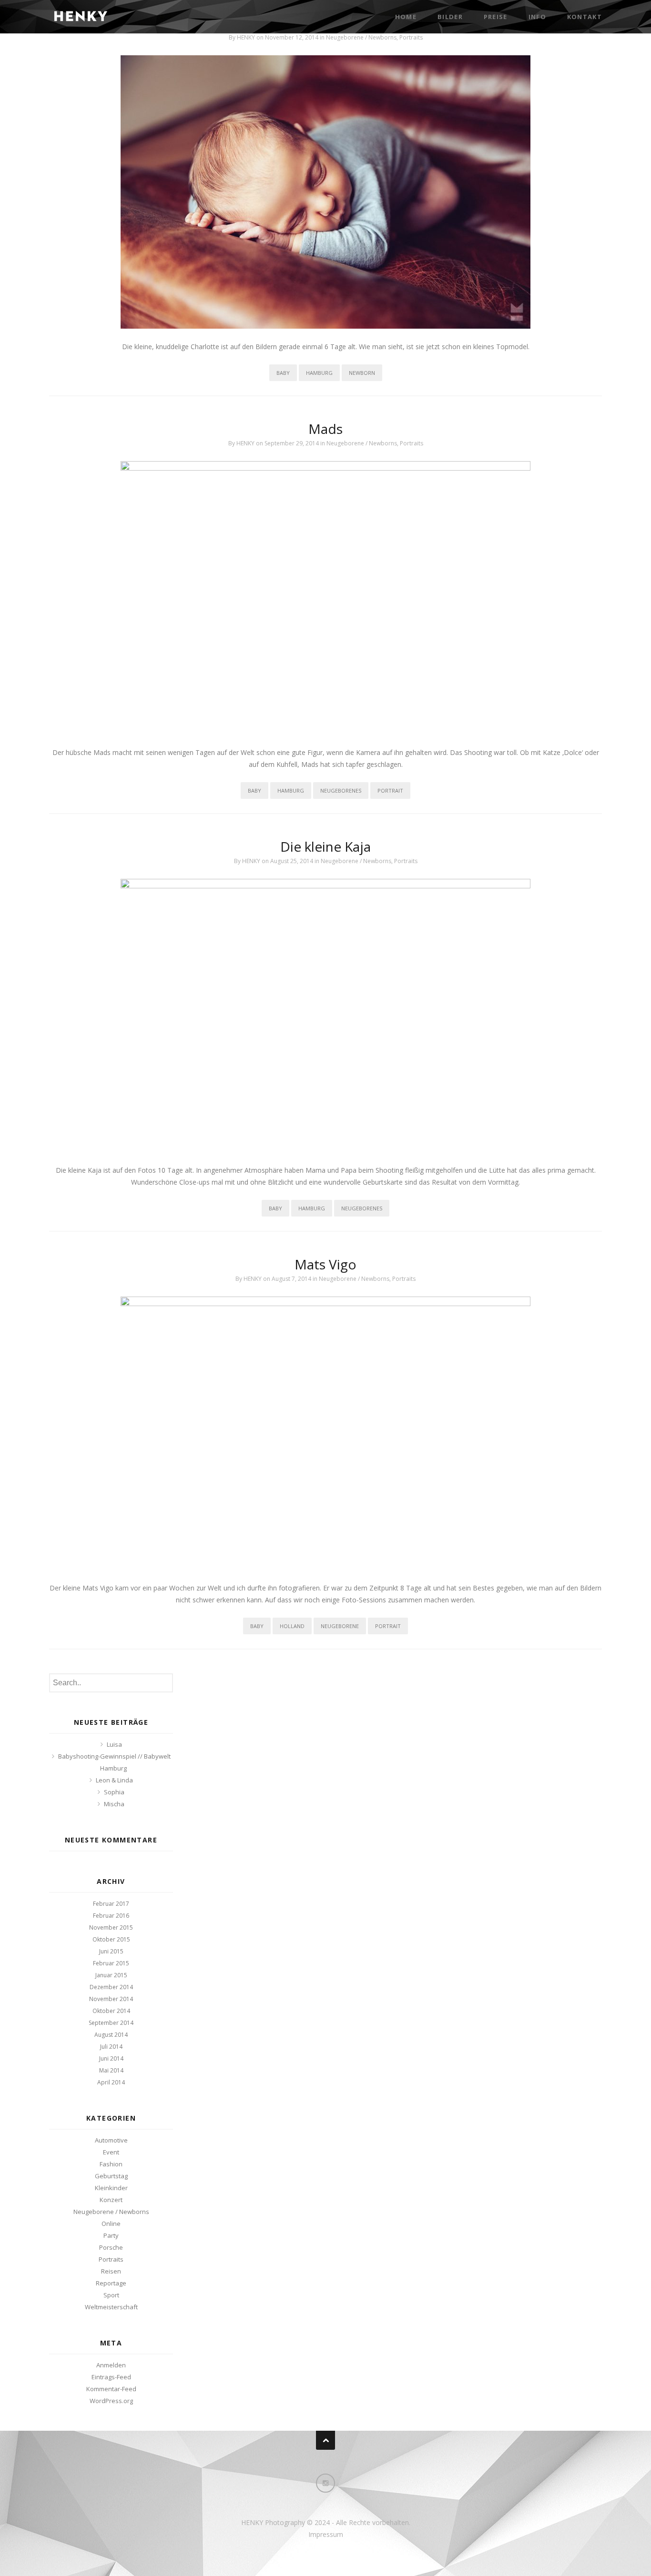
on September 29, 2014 (288, 443)
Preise (496, 17)
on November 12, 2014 (288, 37)
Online (111, 2224)
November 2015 (111, 1927)
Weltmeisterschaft (111, 2307)
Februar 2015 (111, 1963)
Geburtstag (111, 2176)
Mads (325, 429)
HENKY (246, 37)
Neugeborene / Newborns (361, 37)
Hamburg (319, 373)
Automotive (111, 2140)
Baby (283, 373)
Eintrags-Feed (111, 2377)
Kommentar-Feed (111, 2389)
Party (111, 2235)
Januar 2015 (111, 1975)
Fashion (111, 2164)
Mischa (114, 1804)
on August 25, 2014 (288, 861)
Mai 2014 (111, 2070)
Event (111, 2152)
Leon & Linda (114, 1780)
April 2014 (111, 2082)
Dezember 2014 (111, 1987)
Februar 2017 (111, 1904)
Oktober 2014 (111, 2011)
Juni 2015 (111, 1951)
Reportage (111, 2283)
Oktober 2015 (111, 1939)
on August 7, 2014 (288, 1279)
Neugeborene (340, 1626)
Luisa (114, 1744)
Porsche (111, 2247)
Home (406, 17)
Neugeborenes (341, 790)
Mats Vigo (325, 1264)
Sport (111, 2295)
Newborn (362, 373)
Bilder (450, 17)
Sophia (114, 1792)
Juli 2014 (111, 2047)
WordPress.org (111, 2401)
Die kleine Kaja (325, 846)
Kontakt (585, 17)
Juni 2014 (111, 2058)
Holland (292, 1626)
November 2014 (111, 1999)
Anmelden (111, 2365)
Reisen (111, 2271)
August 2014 (111, 2035)
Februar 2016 (111, 1916)
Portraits (411, 37)
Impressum (326, 2534)
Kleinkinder (111, 2188)
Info (537, 17)
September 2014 (111, 2023)
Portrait (390, 790)
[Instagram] (325, 2483)
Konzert (111, 2200)
